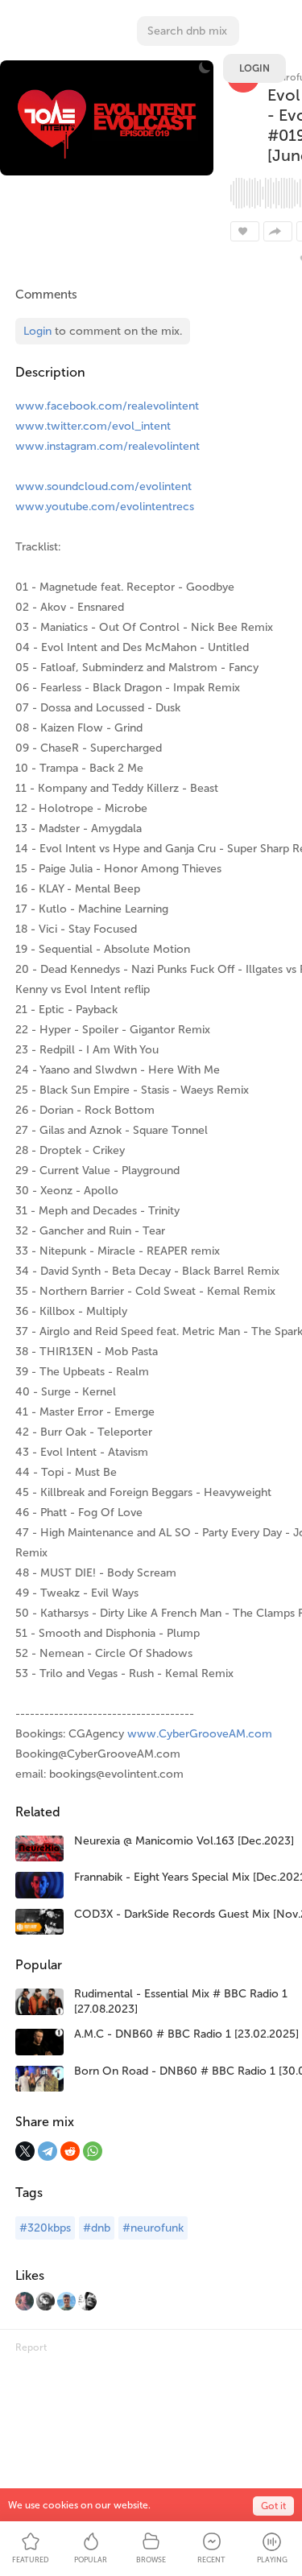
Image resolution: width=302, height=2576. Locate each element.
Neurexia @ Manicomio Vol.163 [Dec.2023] (184, 1841)
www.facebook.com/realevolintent (107, 406)
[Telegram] (48, 2151)
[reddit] (70, 2151)
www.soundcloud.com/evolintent (103, 486)
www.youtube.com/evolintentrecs (105, 507)
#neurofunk (153, 2228)
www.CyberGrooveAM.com (200, 1734)
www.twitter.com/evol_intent (93, 426)
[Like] (245, 231)
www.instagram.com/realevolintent (108, 446)
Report (31, 2347)
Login (254, 68)
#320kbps (45, 2228)
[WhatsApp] (93, 2151)
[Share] (278, 231)
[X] (25, 2151)
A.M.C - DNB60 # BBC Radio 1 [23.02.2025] (186, 2034)
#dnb (97, 2228)
